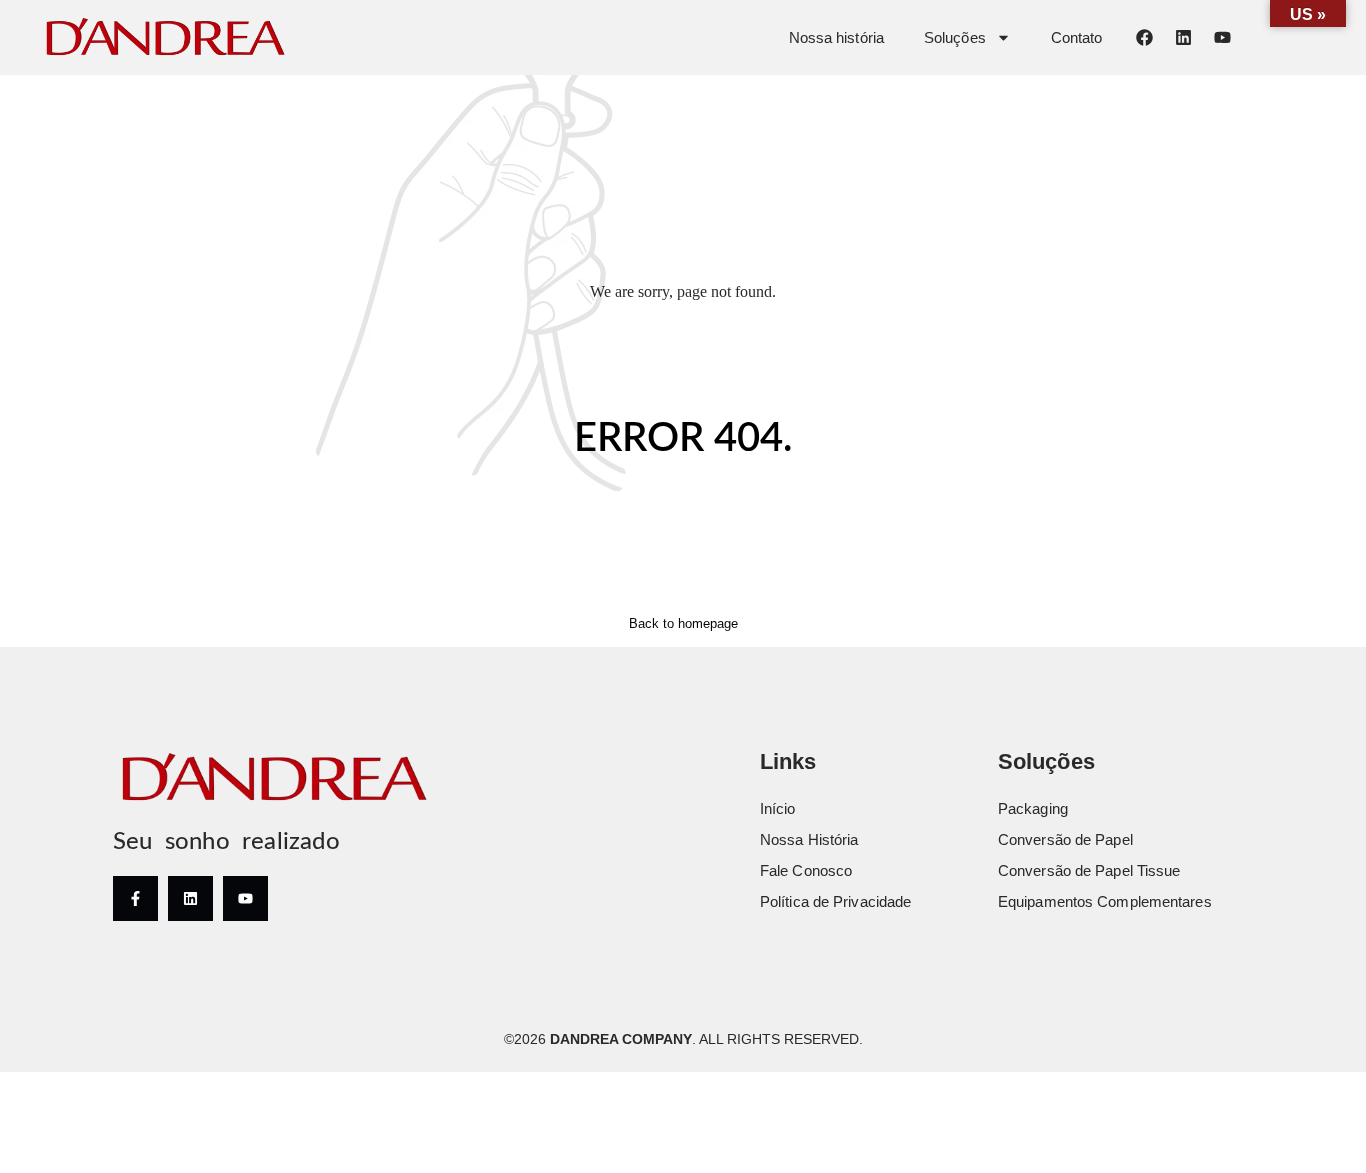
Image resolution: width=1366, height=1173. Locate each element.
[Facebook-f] (135, 898)
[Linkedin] (1183, 37)
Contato (1077, 37)
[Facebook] (1144, 37)
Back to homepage (683, 623)
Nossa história (836, 37)
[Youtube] (1222, 37)
